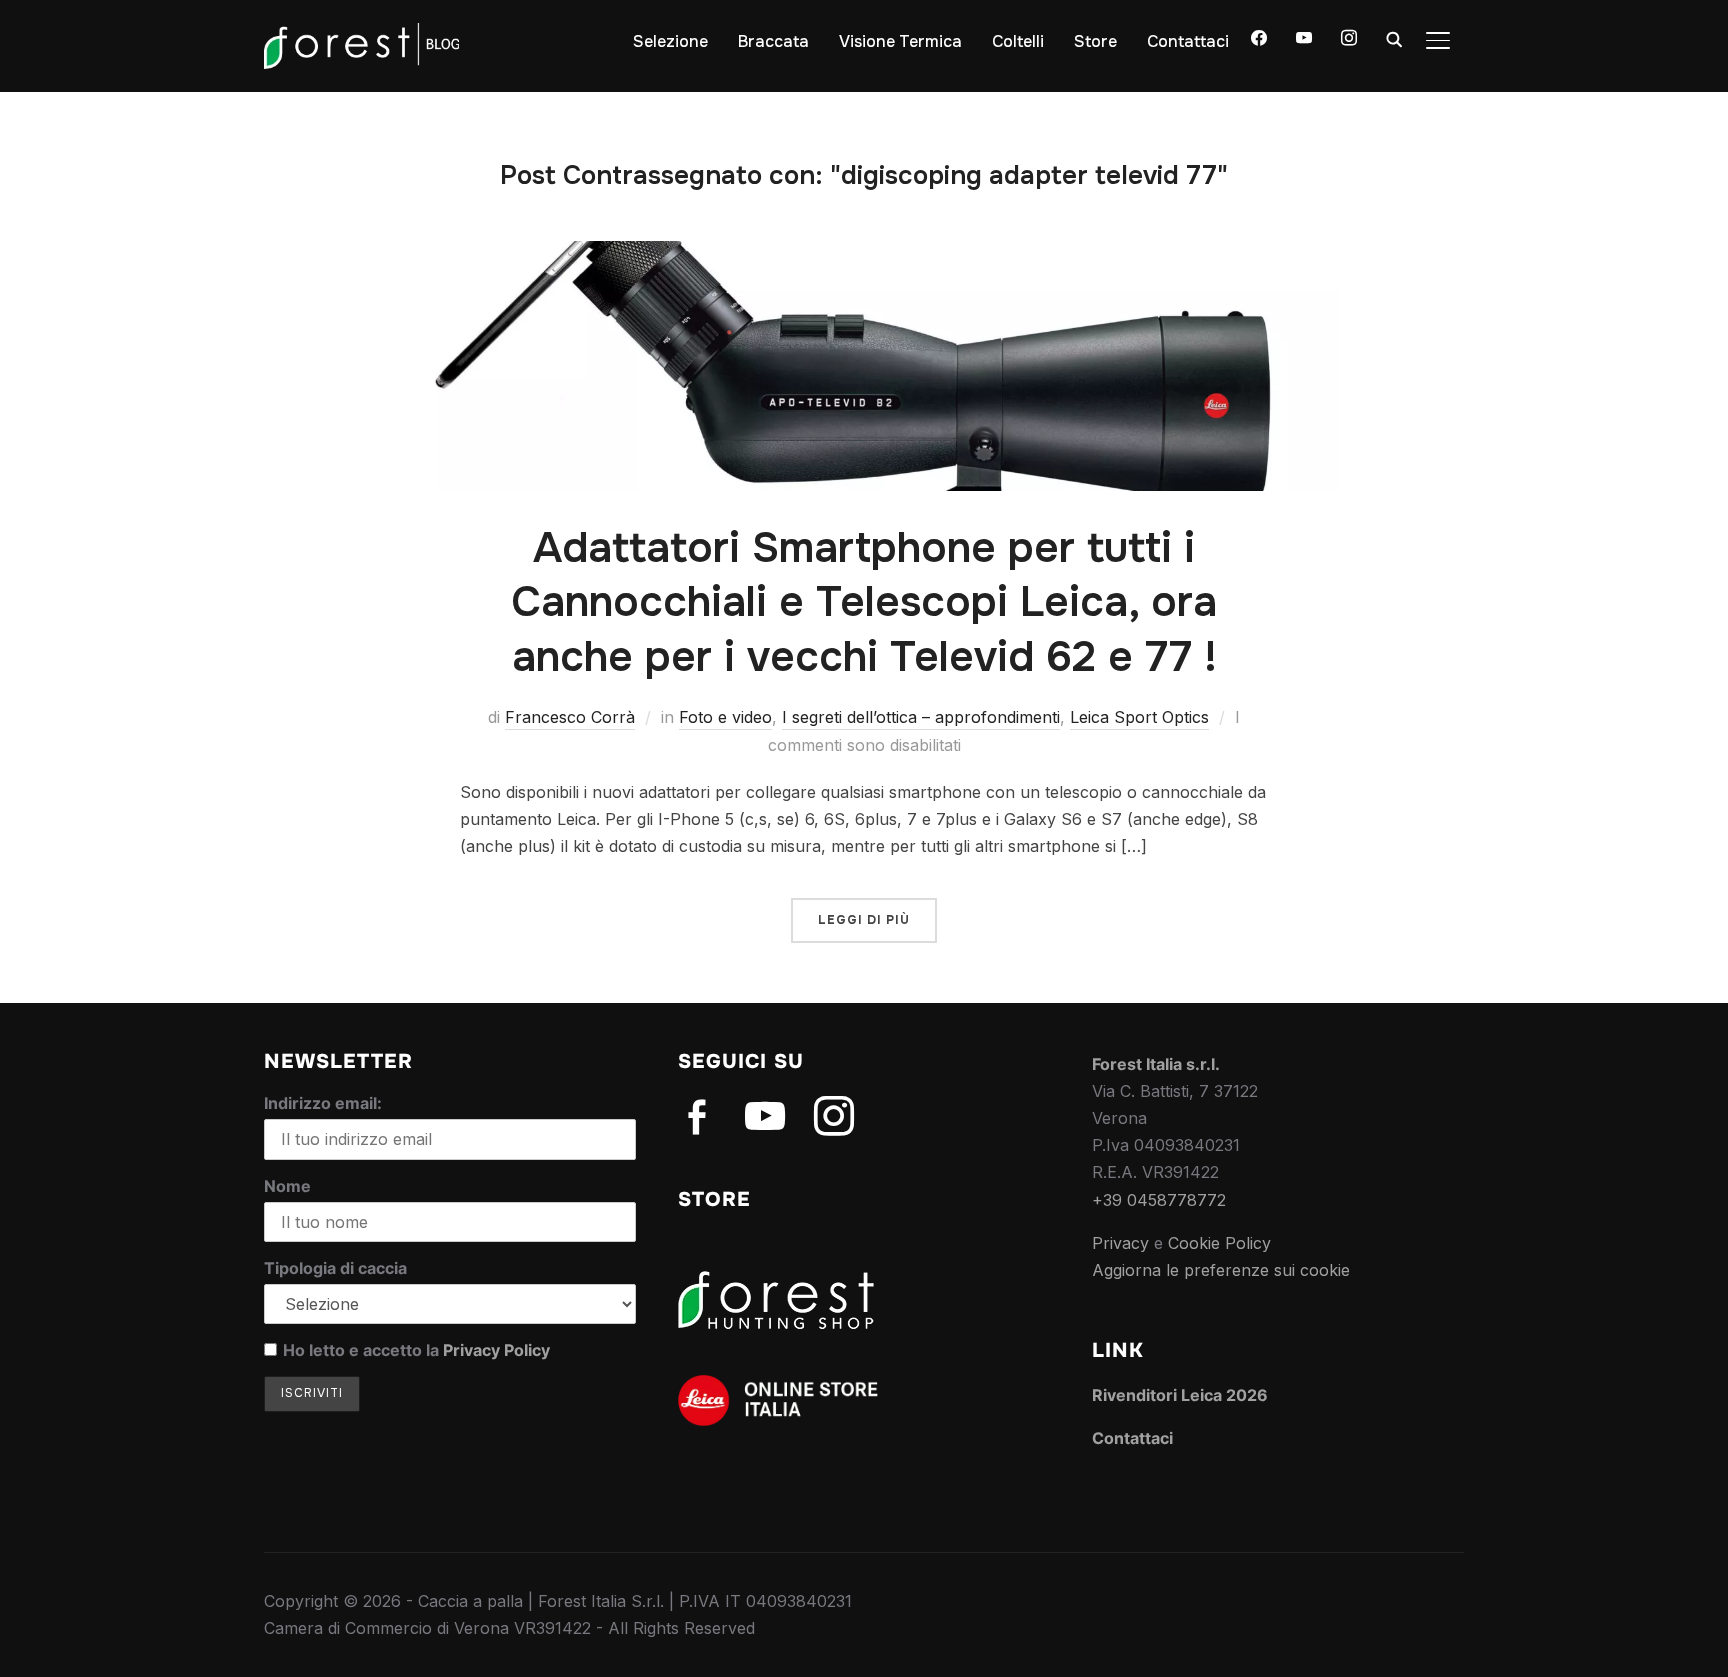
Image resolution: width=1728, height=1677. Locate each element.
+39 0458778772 (1159, 1200)
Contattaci (1188, 41)
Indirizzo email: (323, 1103)
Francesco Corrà (570, 717)
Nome (287, 1186)
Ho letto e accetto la (416, 1350)
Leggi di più (864, 920)
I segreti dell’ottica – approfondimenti (921, 717)
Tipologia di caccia (335, 1268)
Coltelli (1018, 41)
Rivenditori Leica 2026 (1180, 1395)
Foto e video (725, 717)
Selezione (670, 41)
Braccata (773, 41)
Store (1095, 41)
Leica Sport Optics (1139, 717)
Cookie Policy (1219, 1243)
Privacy (1120, 1243)
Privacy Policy (496, 1350)
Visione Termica (900, 41)
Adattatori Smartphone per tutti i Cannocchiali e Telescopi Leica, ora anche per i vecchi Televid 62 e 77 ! (864, 602)
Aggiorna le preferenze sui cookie (1221, 1270)
